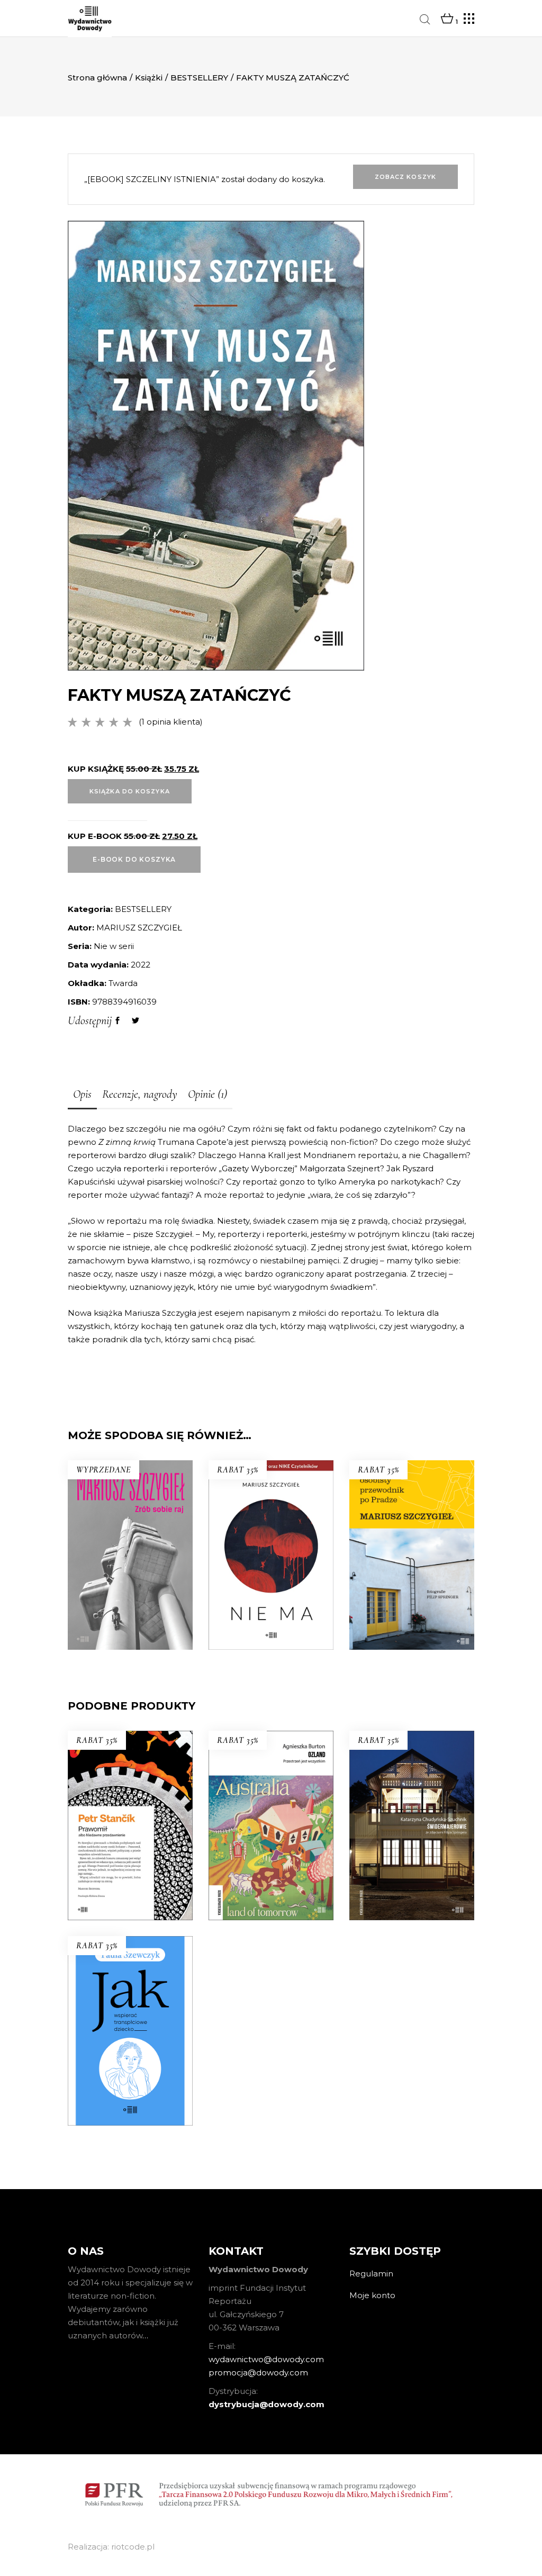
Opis (82, 1094)
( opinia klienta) (171, 722)
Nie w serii (114, 946)
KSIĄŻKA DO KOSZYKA (130, 791)
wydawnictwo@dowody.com (266, 2359)
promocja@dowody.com (258, 2372)
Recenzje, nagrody (140, 1094)
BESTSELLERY (199, 78)
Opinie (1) (207, 1094)
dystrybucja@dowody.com (267, 2404)
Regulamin (371, 2274)
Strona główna (97, 78)
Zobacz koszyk (405, 177)
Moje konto (372, 2295)
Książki (149, 78)
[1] (447, 19)
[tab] (82, 1095)
